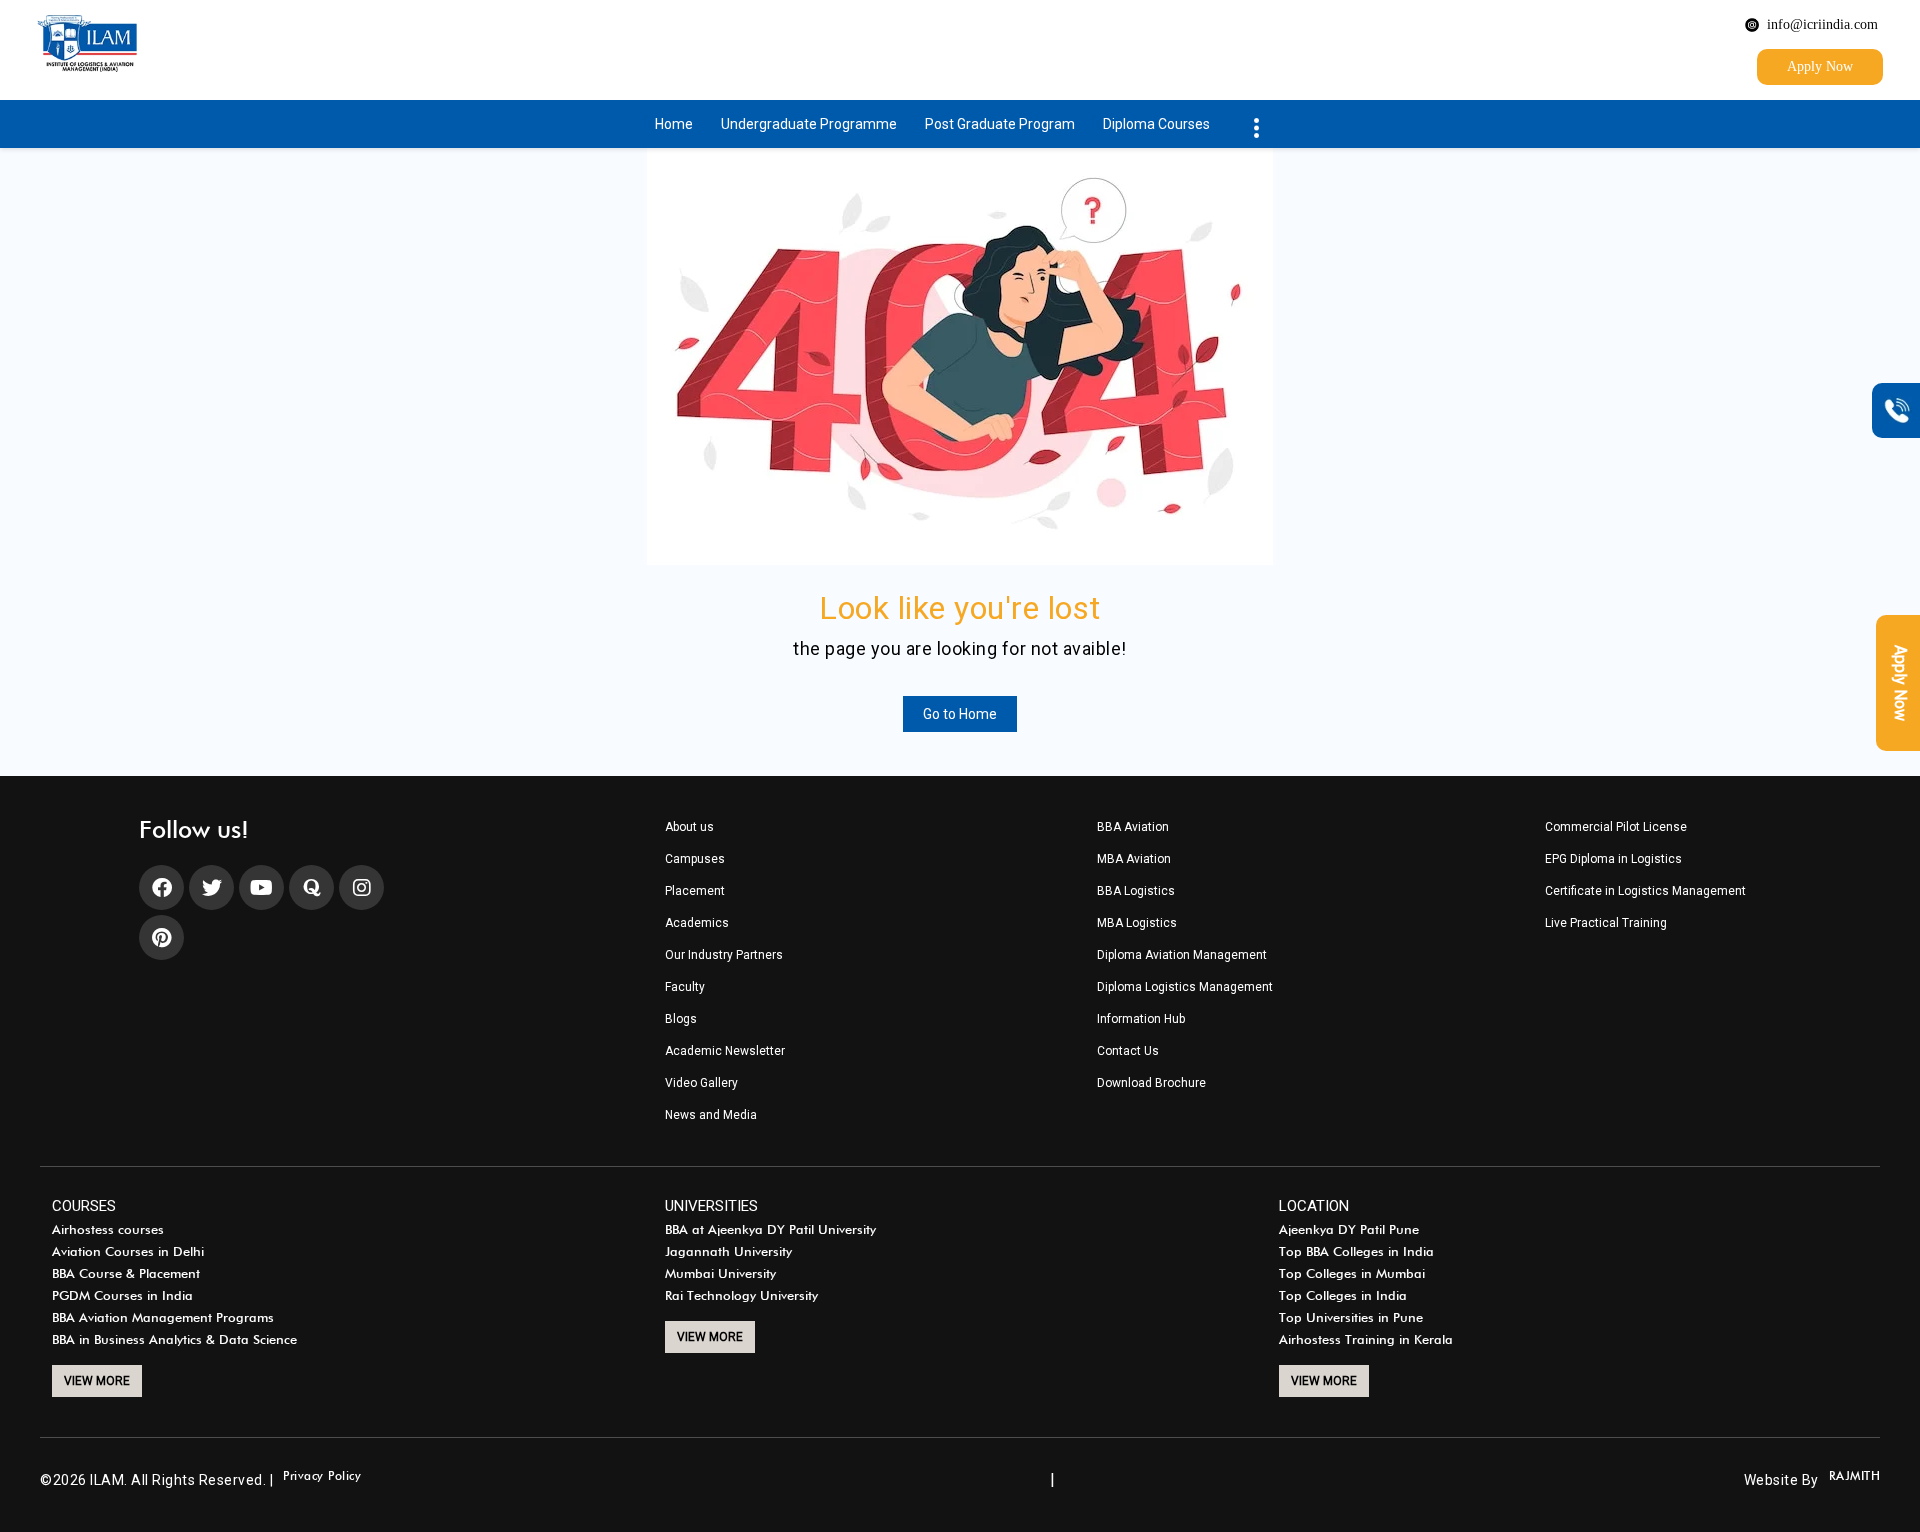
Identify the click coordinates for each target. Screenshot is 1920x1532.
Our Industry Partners (724, 955)
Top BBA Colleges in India (1356, 1252)
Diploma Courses (1156, 124)
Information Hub (1141, 1019)
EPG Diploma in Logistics (1613, 859)
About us (689, 827)
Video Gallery (701, 1083)
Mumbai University (720, 1274)
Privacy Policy (322, 1476)
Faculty (685, 987)
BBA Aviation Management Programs (163, 1318)
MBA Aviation (1134, 859)
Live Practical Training (1606, 923)
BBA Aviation (1133, 827)
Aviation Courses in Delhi (128, 1252)
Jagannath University (728, 1252)
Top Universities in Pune (1351, 1318)
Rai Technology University (741, 1296)
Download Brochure (1151, 1083)
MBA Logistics (1137, 923)
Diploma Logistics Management (1185, 987)
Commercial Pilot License (1616, 827)
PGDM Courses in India (122, 1296)
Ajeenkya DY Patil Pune (1349, 1230)
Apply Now (1820, 66)
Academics (697, 923)
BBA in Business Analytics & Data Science (174, 1340)
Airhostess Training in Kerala (1366, 1340)
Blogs (681, 1019)
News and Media (711, 1115)
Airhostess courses (108, 1230)
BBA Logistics (1136, 891)
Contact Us (1128, 1051)
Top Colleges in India (1343, 1296)
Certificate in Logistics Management (1645, 891)
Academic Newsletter (725, 1051)
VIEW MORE (97, 1381)
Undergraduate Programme (809, 124)
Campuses (695, 859)
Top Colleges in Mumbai (1352, 1274)
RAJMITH (1855, 1476)
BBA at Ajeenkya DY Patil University (770, 1230)
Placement (695, 891)
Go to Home (960, 714)
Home (674, 124)
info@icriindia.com (1822, 24)
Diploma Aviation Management (1182, 955)
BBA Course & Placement (126, 1274)
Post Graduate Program (1000, 124)
